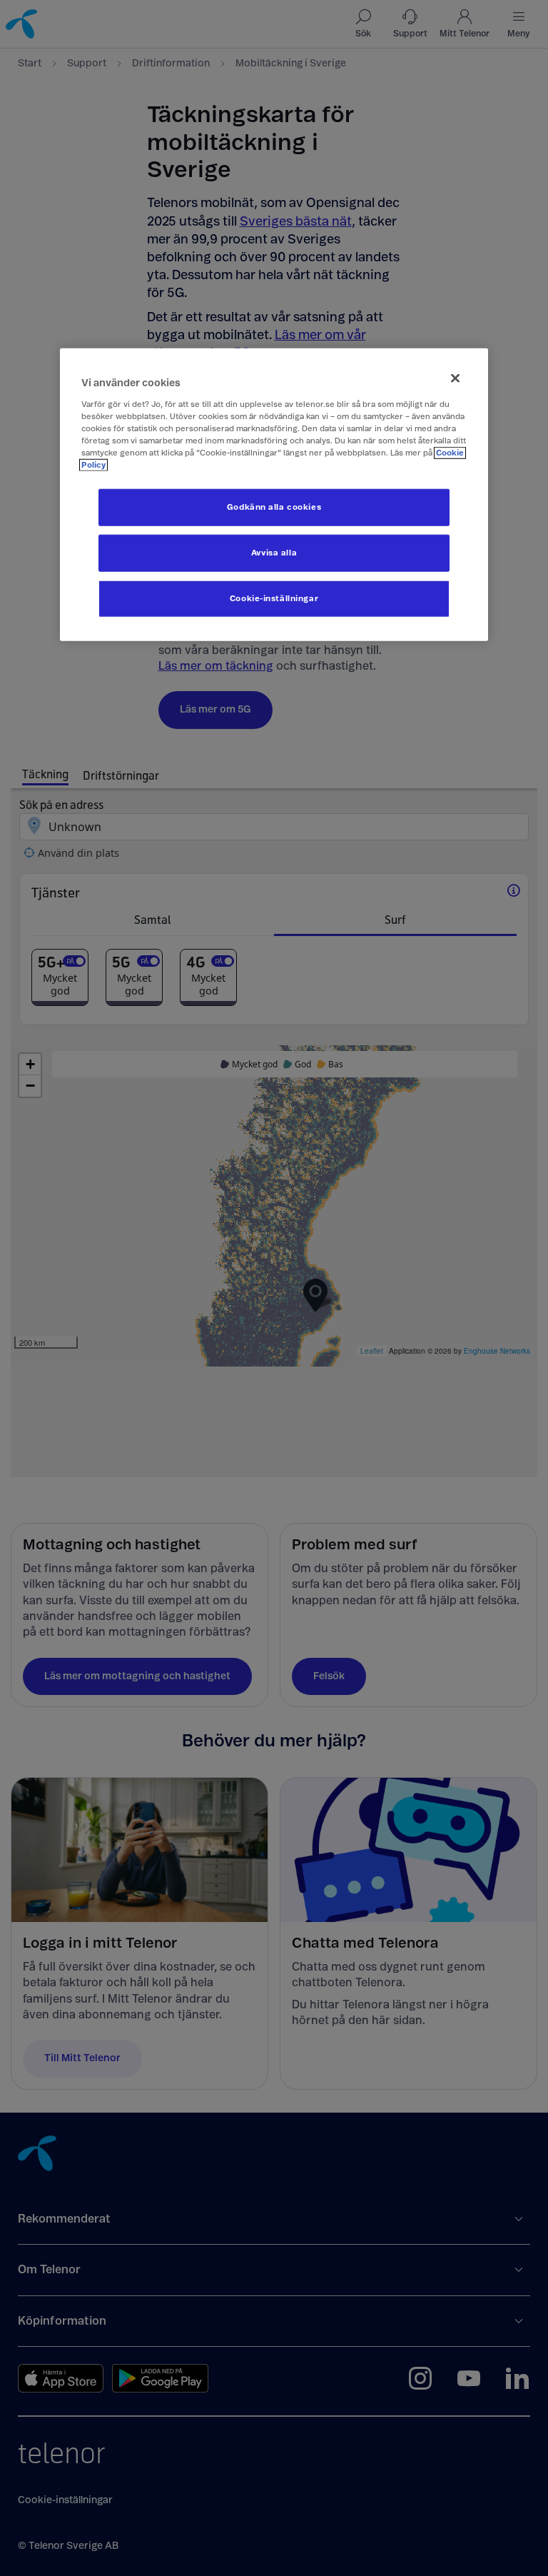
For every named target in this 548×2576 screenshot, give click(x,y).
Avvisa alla (274, 553)
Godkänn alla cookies (274, 507)
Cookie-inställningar (274, 599)
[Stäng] (455, 378)
